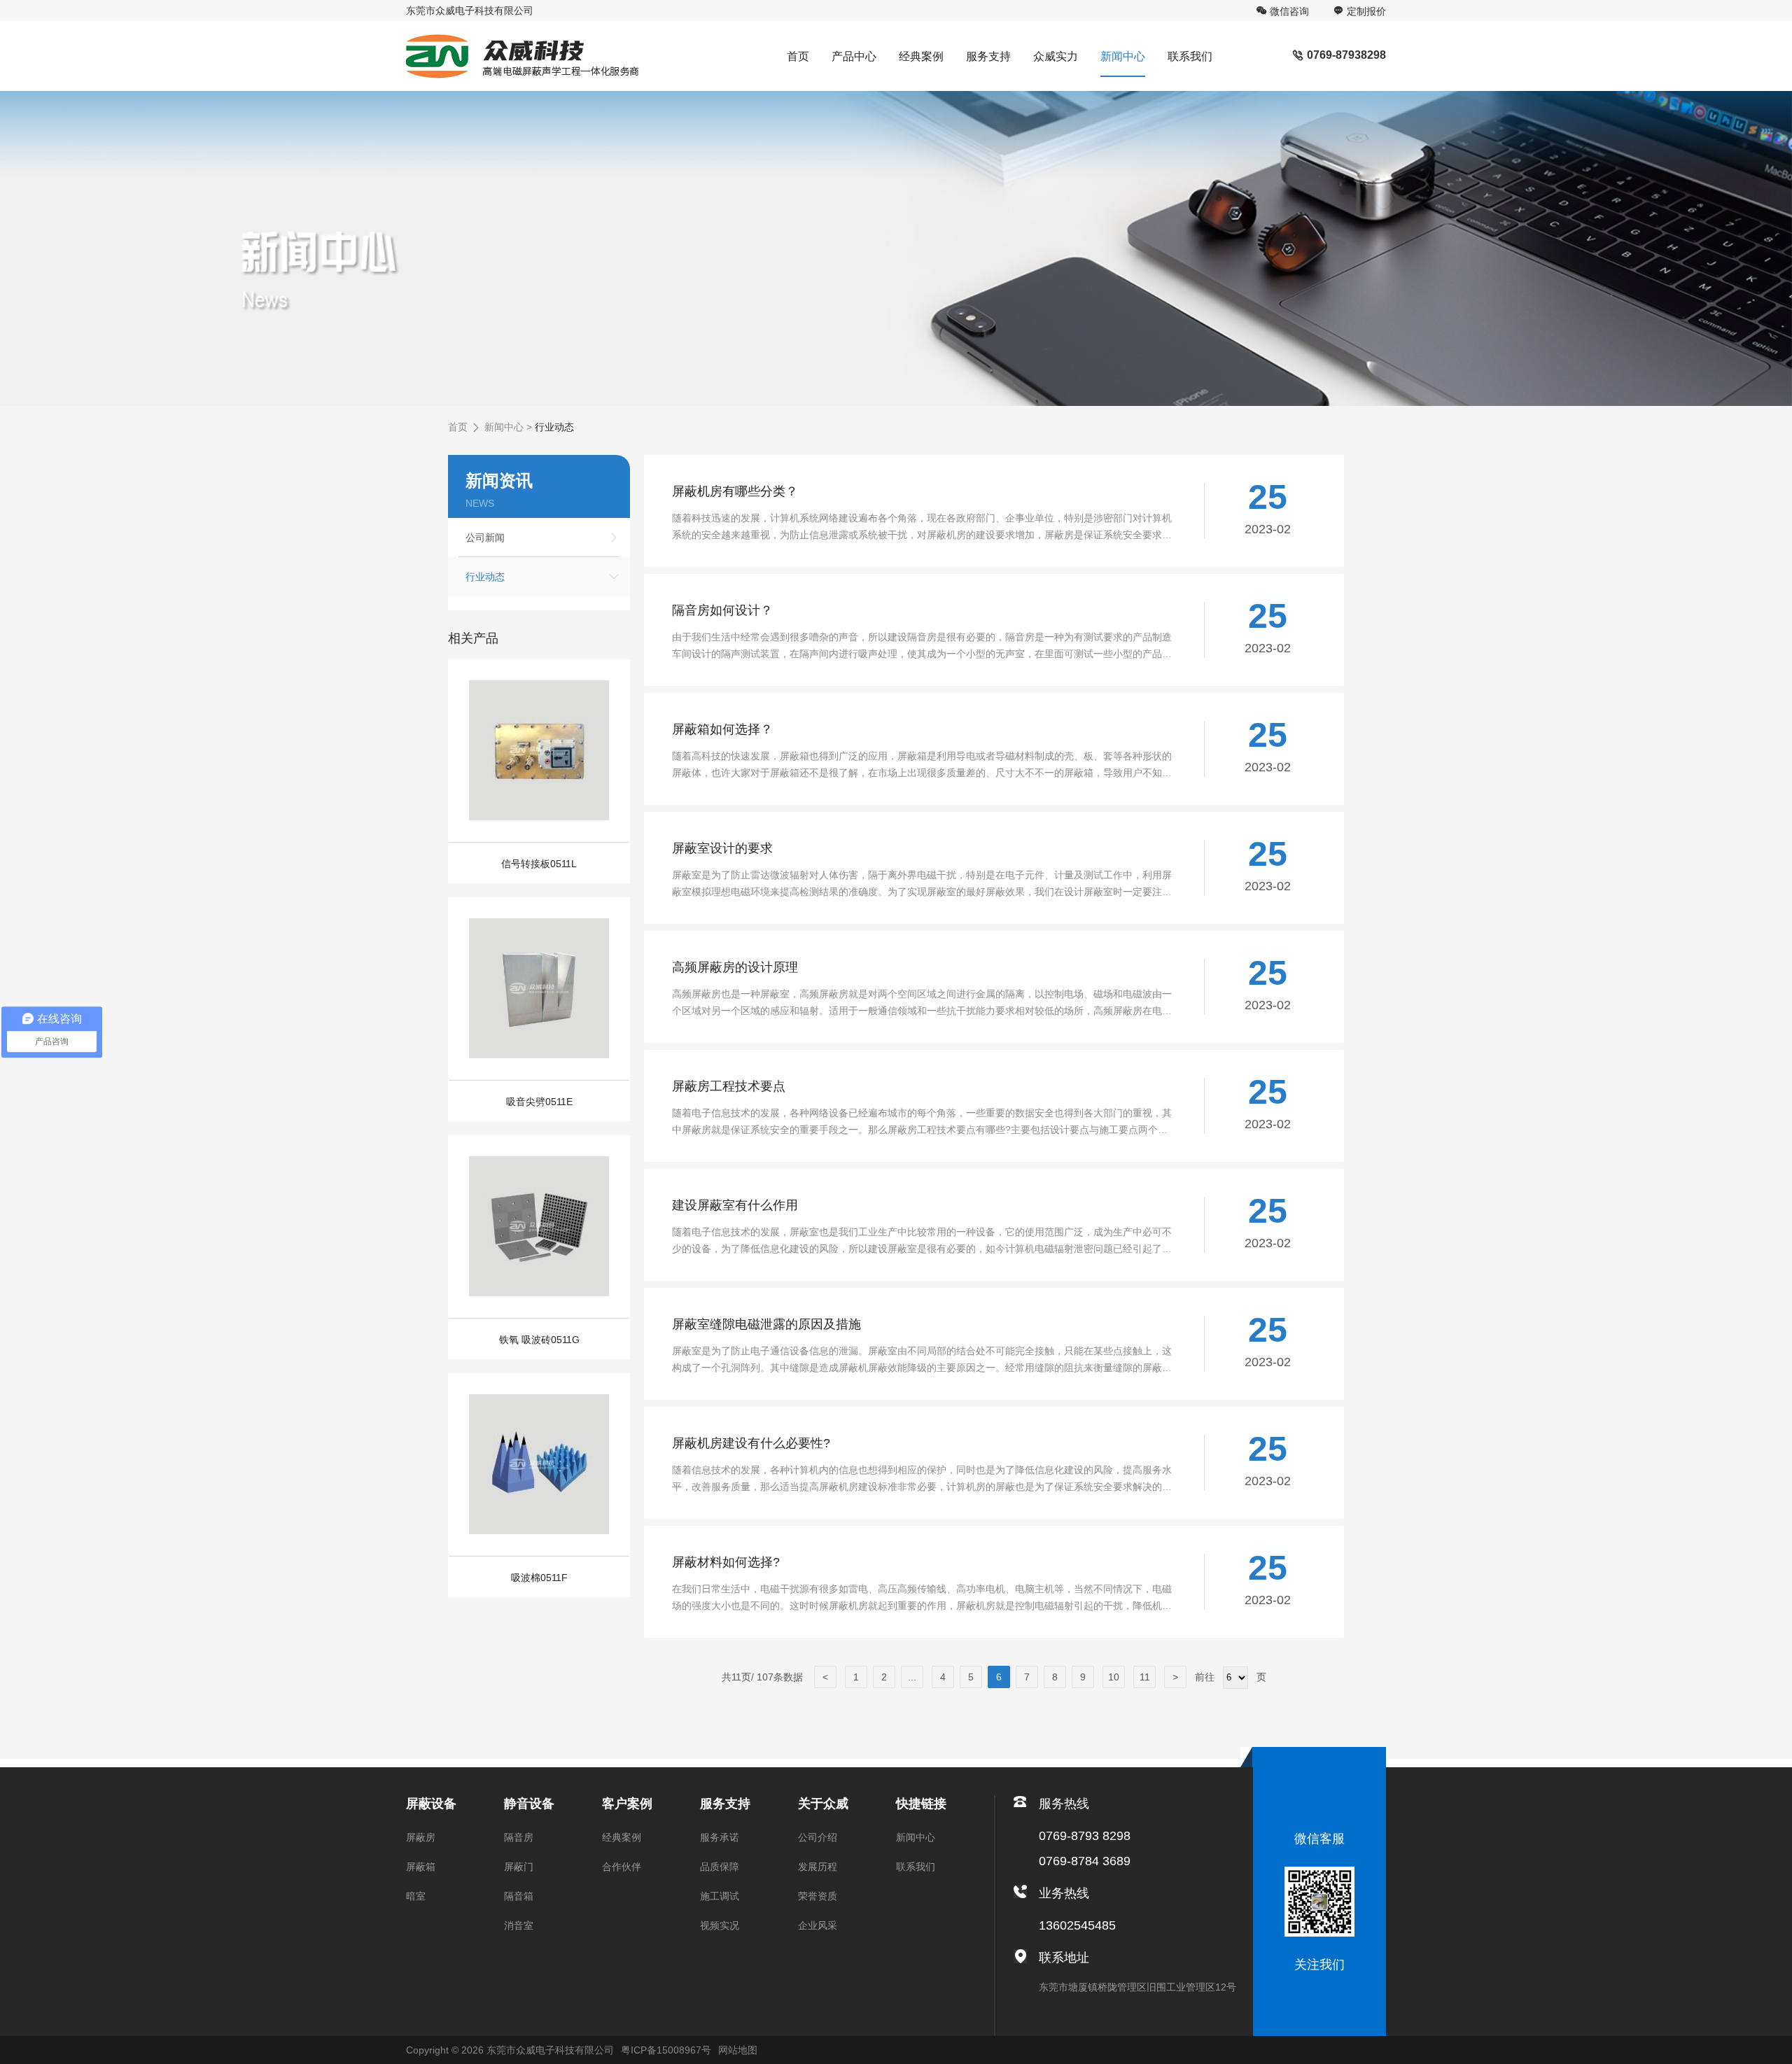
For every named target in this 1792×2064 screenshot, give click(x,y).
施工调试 (720, 1896)
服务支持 (988, 56)
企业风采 (818, 1925)
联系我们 (1190, 56)
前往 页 (1229, 1677)
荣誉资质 (818, 1896)
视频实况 (720, 1925)
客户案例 (627, 1804)
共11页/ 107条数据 (768, 1677)
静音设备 (529, 1804)
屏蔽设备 (431, 1804)
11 (1145, 1677)
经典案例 (921, 56)
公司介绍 (818, 1837)
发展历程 (818, 1867)
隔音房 (519, 1837)
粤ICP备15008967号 (666, 2050)
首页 (798, 56)
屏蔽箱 (421, 1867)
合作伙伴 (622, 1867)
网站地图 (738, 2050)
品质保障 (720, 1867)
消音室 (519, 1925)
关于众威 (823, 1804)
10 (1114, 1677)
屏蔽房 (421, 1837)
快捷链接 (921, 1804)
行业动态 (554, 427)
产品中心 (854, 56)
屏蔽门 (519, 1867)
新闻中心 (1123, 56)
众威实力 (1056, 56)
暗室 (416, 1896)
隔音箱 (519, 1896)
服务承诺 (720, 1837)
